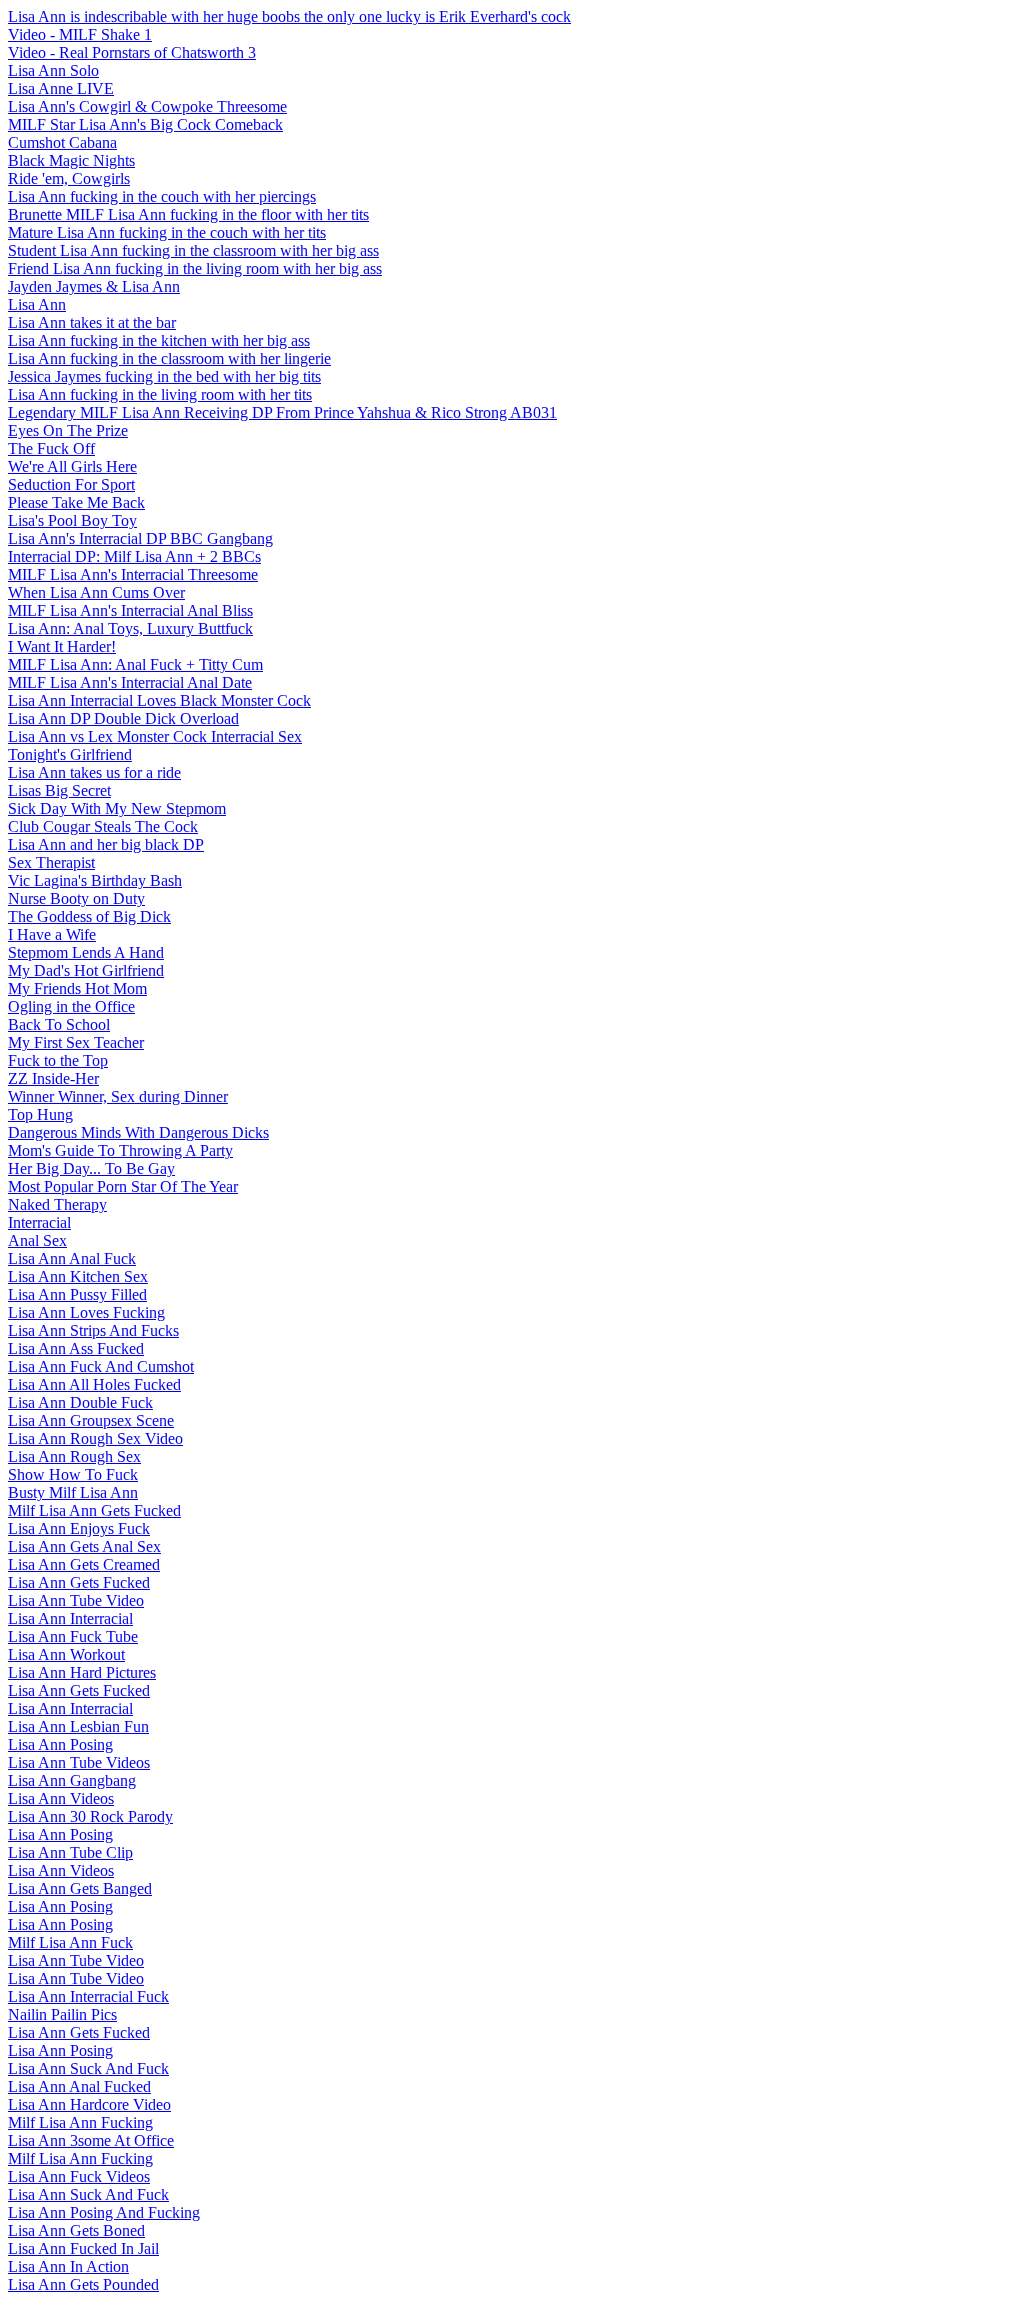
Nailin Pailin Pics (62, 2014)
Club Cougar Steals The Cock (103, 826)
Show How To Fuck (73, 1474)
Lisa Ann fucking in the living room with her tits (160, 394)
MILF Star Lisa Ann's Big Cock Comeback (145, 124)
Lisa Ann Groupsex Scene (91, 1420)
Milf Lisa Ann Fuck (70, 1942)
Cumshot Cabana (62, 142)
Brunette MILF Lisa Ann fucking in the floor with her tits (188, 214)
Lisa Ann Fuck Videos (79, 2176)
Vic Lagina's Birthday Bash (95, 880)
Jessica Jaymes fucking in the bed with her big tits (164, 376)
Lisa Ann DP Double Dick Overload (123, 718)
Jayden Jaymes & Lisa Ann (94, 286)
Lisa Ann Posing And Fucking (104, 2212)
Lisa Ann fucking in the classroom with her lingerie (169, 358)
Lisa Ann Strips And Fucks (93, 1330)
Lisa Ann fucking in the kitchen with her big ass (159, 340)
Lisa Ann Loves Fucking (86, 1312)
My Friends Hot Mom (77, 988)
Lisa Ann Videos (61, 1798)
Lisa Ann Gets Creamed (84, 1564)
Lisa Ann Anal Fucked (79, 2086)
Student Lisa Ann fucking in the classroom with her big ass (193, 250)
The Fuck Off (51, 448)
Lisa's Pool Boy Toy (72, 520)
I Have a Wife (52, 934)
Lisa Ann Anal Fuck (72, 1258)
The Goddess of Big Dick (89, 916)
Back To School (59, 1024)
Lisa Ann (37, 304)
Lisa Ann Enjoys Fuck (79, 1528)
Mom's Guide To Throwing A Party (120, 1150)
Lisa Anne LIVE (61, 88)
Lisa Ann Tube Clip (70, 1852)
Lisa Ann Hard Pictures (82, 1672)
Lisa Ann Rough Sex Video (95, 1438)
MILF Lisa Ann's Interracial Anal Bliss (130, 610)
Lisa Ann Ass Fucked (76, 1348)
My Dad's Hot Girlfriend (86, 970)
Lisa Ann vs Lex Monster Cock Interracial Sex (155, 736)
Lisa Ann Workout (66, 1654)
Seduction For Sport (71, 484)
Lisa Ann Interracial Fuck (88, 1996)
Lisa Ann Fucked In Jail (83, 2248)
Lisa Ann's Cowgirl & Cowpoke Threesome (147, 106)
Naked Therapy (57, 1204)
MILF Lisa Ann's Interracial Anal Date (130, 682)
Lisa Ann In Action (68, 2266)
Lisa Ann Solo (53, 70)
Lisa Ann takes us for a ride (94, 772)
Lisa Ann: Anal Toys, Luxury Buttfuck (130, 628)
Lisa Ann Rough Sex (74, 1456)
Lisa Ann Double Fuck (80, 1402)
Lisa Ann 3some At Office (91, 2140)
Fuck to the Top (58, 1060)
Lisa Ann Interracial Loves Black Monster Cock (159, 700)
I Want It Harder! (62, 646)
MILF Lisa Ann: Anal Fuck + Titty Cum (135, 664)
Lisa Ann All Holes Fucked (94, 1384)
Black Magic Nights (71, 160)
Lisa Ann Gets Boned (76, 2230)
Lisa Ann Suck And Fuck (88, 2068)
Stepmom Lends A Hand (86, 952)
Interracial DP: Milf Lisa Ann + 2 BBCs (134, 556)
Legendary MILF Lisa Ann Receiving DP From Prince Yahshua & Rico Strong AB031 (282, 412)
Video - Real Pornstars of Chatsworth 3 (132, 52)
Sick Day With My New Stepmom (117, 808)
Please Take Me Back (76, 502)
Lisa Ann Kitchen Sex (78, 1276)
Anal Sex (37, 1240)
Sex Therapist (51, 862)
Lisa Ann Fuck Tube (73, 1636)
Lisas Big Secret (59, 790)
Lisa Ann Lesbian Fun (78, 1726)
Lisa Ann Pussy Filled (77, 1294)
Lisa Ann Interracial (70, 1618)
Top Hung (40, 1114)
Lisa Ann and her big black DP (106, 844)
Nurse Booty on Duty (76, 898)
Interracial (39, 1222)
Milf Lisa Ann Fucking (80, 2122)
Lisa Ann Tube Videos (79, 1762)
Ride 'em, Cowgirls (69, 178)
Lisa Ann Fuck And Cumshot (101, 1366)
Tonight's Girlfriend (70, 754)
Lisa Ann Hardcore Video (89, 2104)
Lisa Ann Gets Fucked (79, 1582)
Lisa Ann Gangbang (72, 1780)
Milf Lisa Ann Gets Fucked (94, 1510)
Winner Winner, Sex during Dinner (118, 1096)
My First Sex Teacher (76, 1042)
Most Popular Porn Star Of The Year (123, 1186)
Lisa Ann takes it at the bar (92, 322)
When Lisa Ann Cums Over (96, 592)
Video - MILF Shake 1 (80, 34)
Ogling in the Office (71, 1006)
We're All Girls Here (72, 466)
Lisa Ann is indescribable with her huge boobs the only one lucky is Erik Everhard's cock (289, 16)
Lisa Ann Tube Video (76, 1600)
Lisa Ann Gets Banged (80, 1888)
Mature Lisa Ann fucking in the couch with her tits (167, 232)
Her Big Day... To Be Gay (91, 1168)
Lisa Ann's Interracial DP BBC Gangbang (140, 538)
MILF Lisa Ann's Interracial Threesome (133, 574)
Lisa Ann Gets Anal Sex (84, 1546)
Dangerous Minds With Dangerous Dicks (138, 1132)
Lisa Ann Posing (60, 1744)
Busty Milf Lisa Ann (73, 1492)
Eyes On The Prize (68, 430)
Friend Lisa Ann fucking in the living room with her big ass (195, 268)
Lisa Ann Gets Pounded (83, 2284)
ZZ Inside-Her (53, 1078)
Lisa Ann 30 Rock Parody (90, 1816)
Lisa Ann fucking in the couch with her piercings (162, 196)
